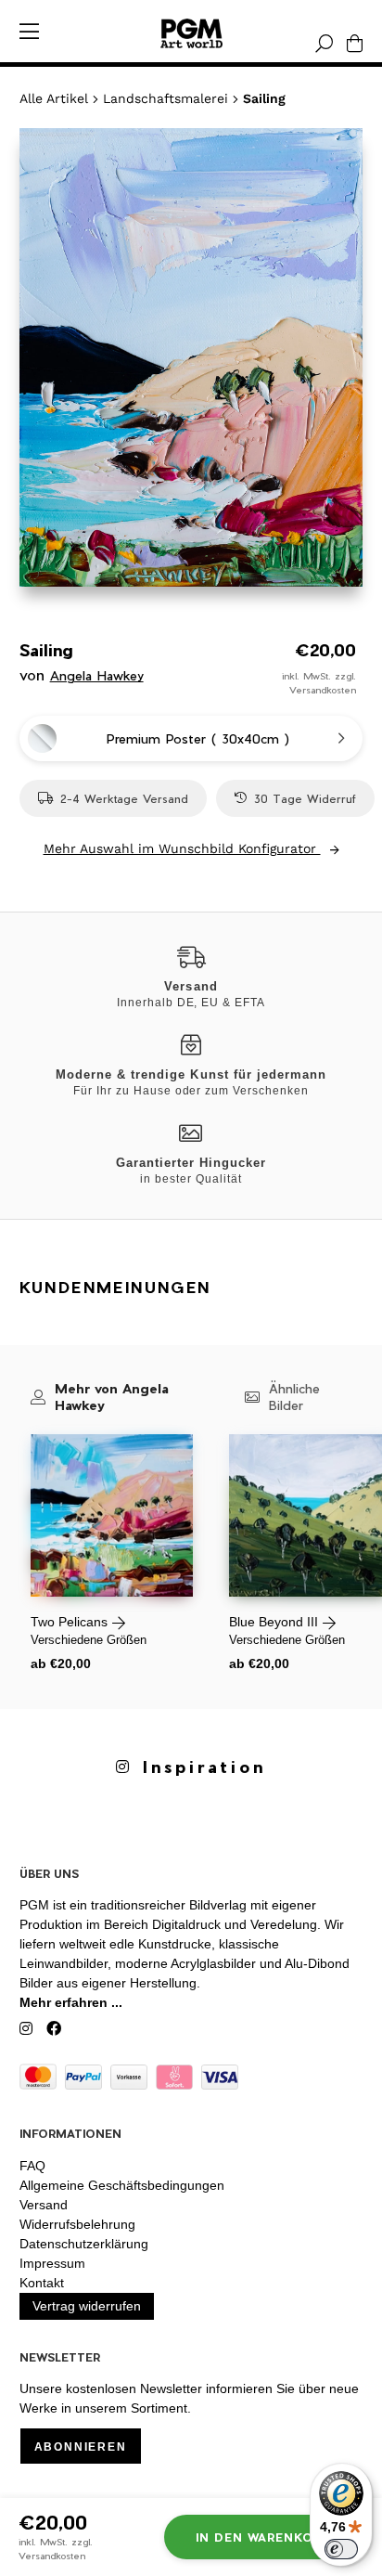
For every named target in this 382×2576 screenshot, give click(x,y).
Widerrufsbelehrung (77, 2224)
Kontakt (42, 2283)
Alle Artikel (54, 98)
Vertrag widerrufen (87, 2306)
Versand (44, 2205)
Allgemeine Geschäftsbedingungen (122, 2185)
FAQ (32, 2166)
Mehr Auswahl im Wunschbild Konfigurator (182, 848)
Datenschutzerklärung (84, 2244)
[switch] (341, 2549)
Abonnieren (81, 2447)
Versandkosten (323, 690)
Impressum (52, 2263)
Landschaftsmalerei (166, 98)
